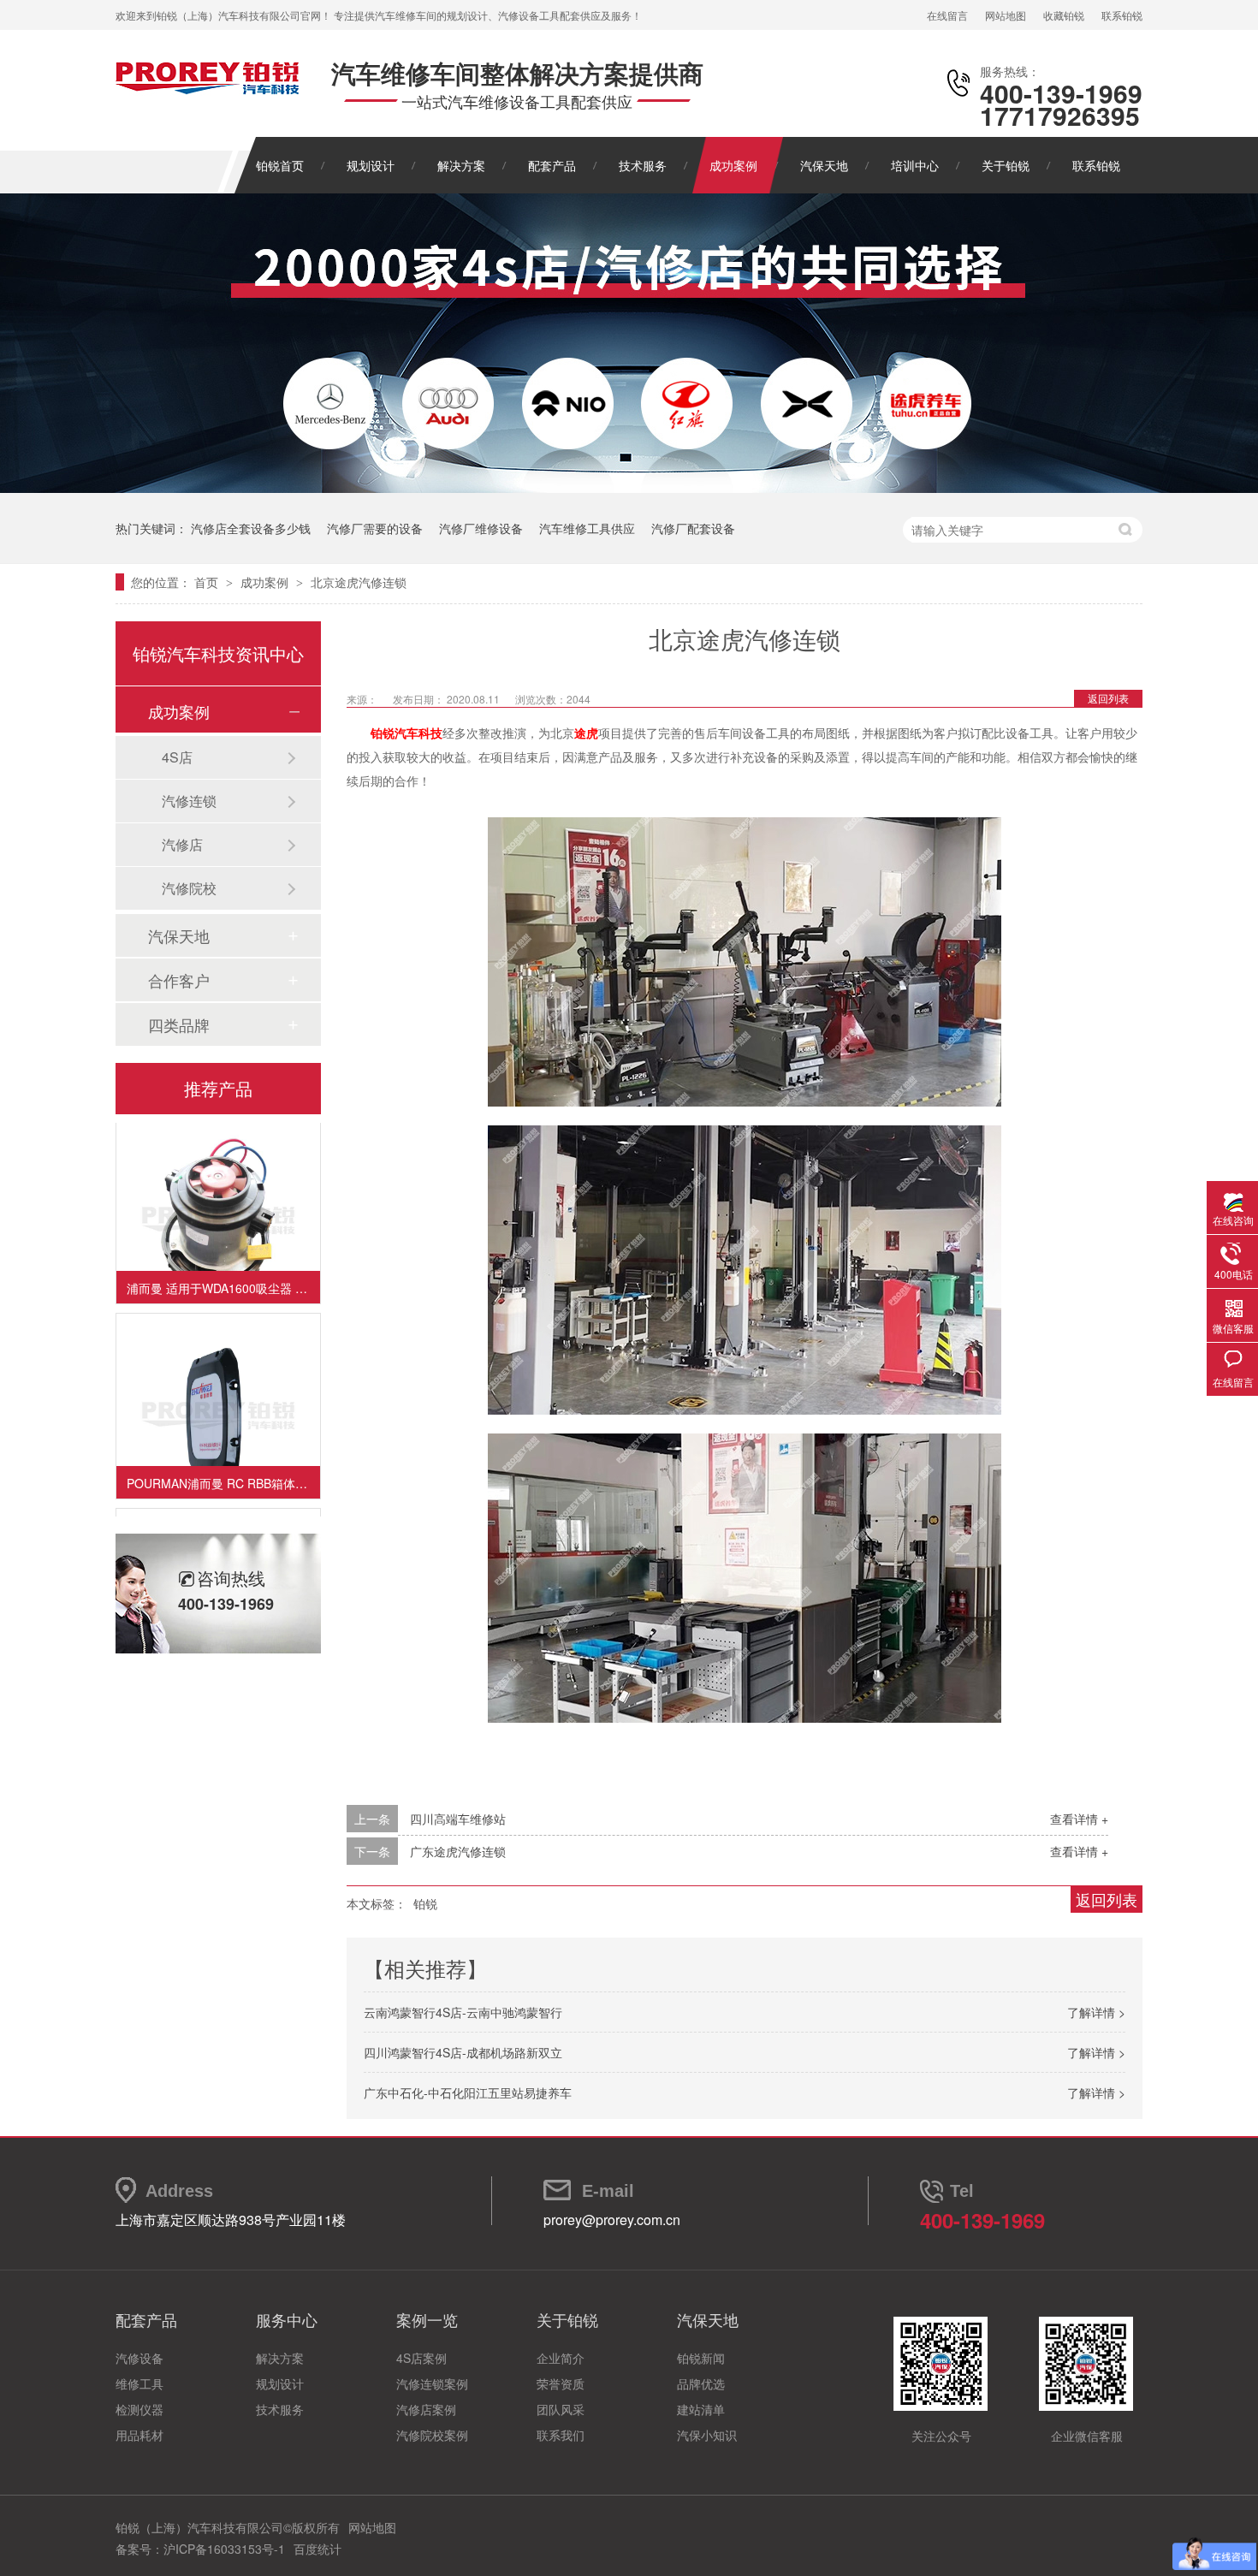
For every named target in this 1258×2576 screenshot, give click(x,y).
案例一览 (427, 2319)
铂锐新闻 (701, 2358)
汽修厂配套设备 (693, 528)
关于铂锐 (1006, 165)
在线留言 (947, 15)
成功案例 (733, 165)
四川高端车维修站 (458, 1819)
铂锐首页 (280, 165)
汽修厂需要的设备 (375, 528)
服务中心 (287, 2319)
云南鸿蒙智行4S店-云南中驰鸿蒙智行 (463, 2012)
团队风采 (561, 2409)
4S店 (177, 757)
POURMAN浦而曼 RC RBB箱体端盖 (223, 1466)
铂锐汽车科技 (406, 733)
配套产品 (552, 165)
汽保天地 (824, 165)
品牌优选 (701, 2383)
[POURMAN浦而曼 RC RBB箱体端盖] (218, 1398)
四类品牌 (179, 1024)
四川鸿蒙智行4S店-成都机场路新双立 (463, 2052)
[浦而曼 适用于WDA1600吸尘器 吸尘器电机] (218, 1203)
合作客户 (179, 980)
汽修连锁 (189, 801)
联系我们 (561, 2435)
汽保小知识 (707, 2435)
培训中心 (915, 165)
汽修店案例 (426, 2409)
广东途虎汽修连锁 (458, 1851)
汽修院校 (189, 888)
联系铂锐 (1122, 15)
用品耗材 (139, 2435)
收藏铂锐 (1064, 15)
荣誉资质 (561, 2383)
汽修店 (182, 844)
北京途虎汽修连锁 (359, 582)
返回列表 (1108, 698)
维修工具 (139, 2383)
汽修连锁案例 (432, 2383)
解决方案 (461, 165)
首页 (208, 582)
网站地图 (1006, 15)
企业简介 (561, 2358)
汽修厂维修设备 (481, 528)
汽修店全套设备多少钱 (251, 528)
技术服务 (643, 165)
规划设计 (371, 165)
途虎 (586, 733)
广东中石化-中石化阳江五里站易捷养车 (468, 2092)
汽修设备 (139, 2358)
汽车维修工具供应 (587, 528)
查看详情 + (1079, 1819)
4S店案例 (421, 2358)
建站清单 (701, 2409)
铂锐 (425, 1903)
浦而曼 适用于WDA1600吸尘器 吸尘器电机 (223, 1271)
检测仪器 (139, 2409)
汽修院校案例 (432, 2435)
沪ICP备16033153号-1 (224, 2549)
